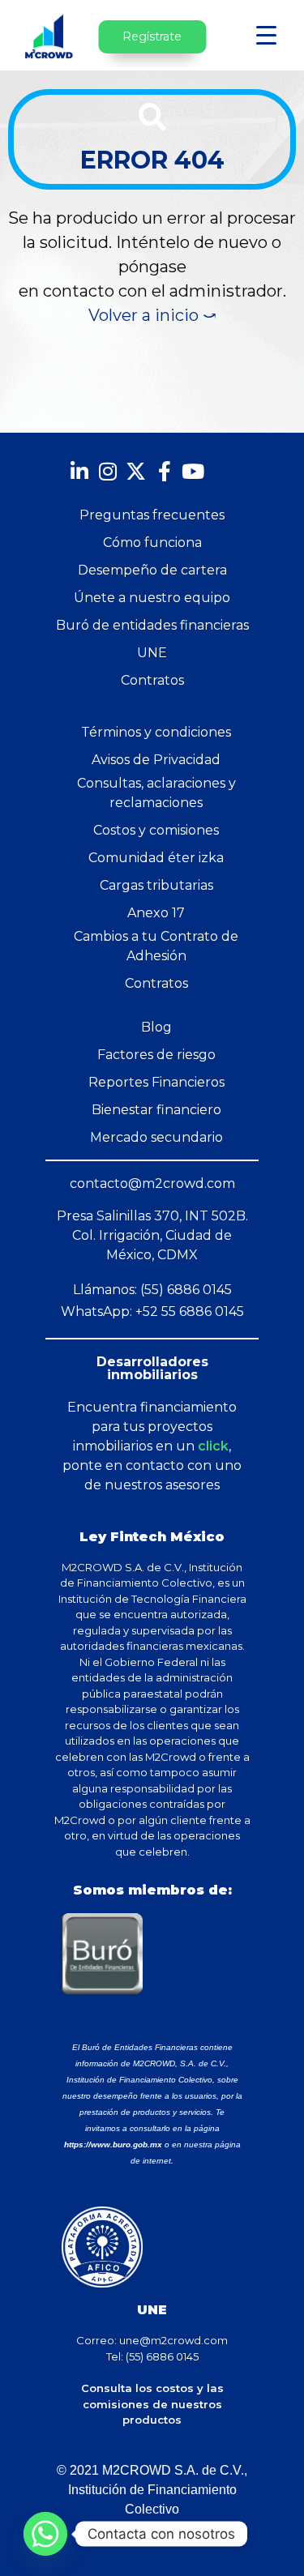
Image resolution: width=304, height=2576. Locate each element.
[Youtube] (193, 471)
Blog (156, 1027)
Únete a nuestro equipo (152, 598)
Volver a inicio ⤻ (152, 315)
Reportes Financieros (156, 1082)
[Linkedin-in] (79, 471)
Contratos (152, 680)
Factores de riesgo (156, 1055)
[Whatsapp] (45, 2534)
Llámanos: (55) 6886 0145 (152, 1290)
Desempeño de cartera (152, 570)
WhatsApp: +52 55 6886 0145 (152, 1311)
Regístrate (152, 36)
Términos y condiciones (156, 732)
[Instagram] (107, 471)
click (213, 1446)
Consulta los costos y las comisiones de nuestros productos (152, 2404)
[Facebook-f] (164, 471)
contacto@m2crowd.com (152, 1183)
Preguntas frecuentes (152, 515)
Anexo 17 (156, 913)
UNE (152, 653)
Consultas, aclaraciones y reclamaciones (156, 793)
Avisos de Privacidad (156, 760)
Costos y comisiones (156, 830)
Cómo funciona (152, 543)
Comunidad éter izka (156, 858)
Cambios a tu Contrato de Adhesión (156, 946)
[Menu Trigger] (266, 34)
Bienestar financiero (156, 1110)
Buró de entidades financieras (152, 625)
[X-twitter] (136, 471)
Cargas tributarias (156, 885)
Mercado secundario (156, 1137)
